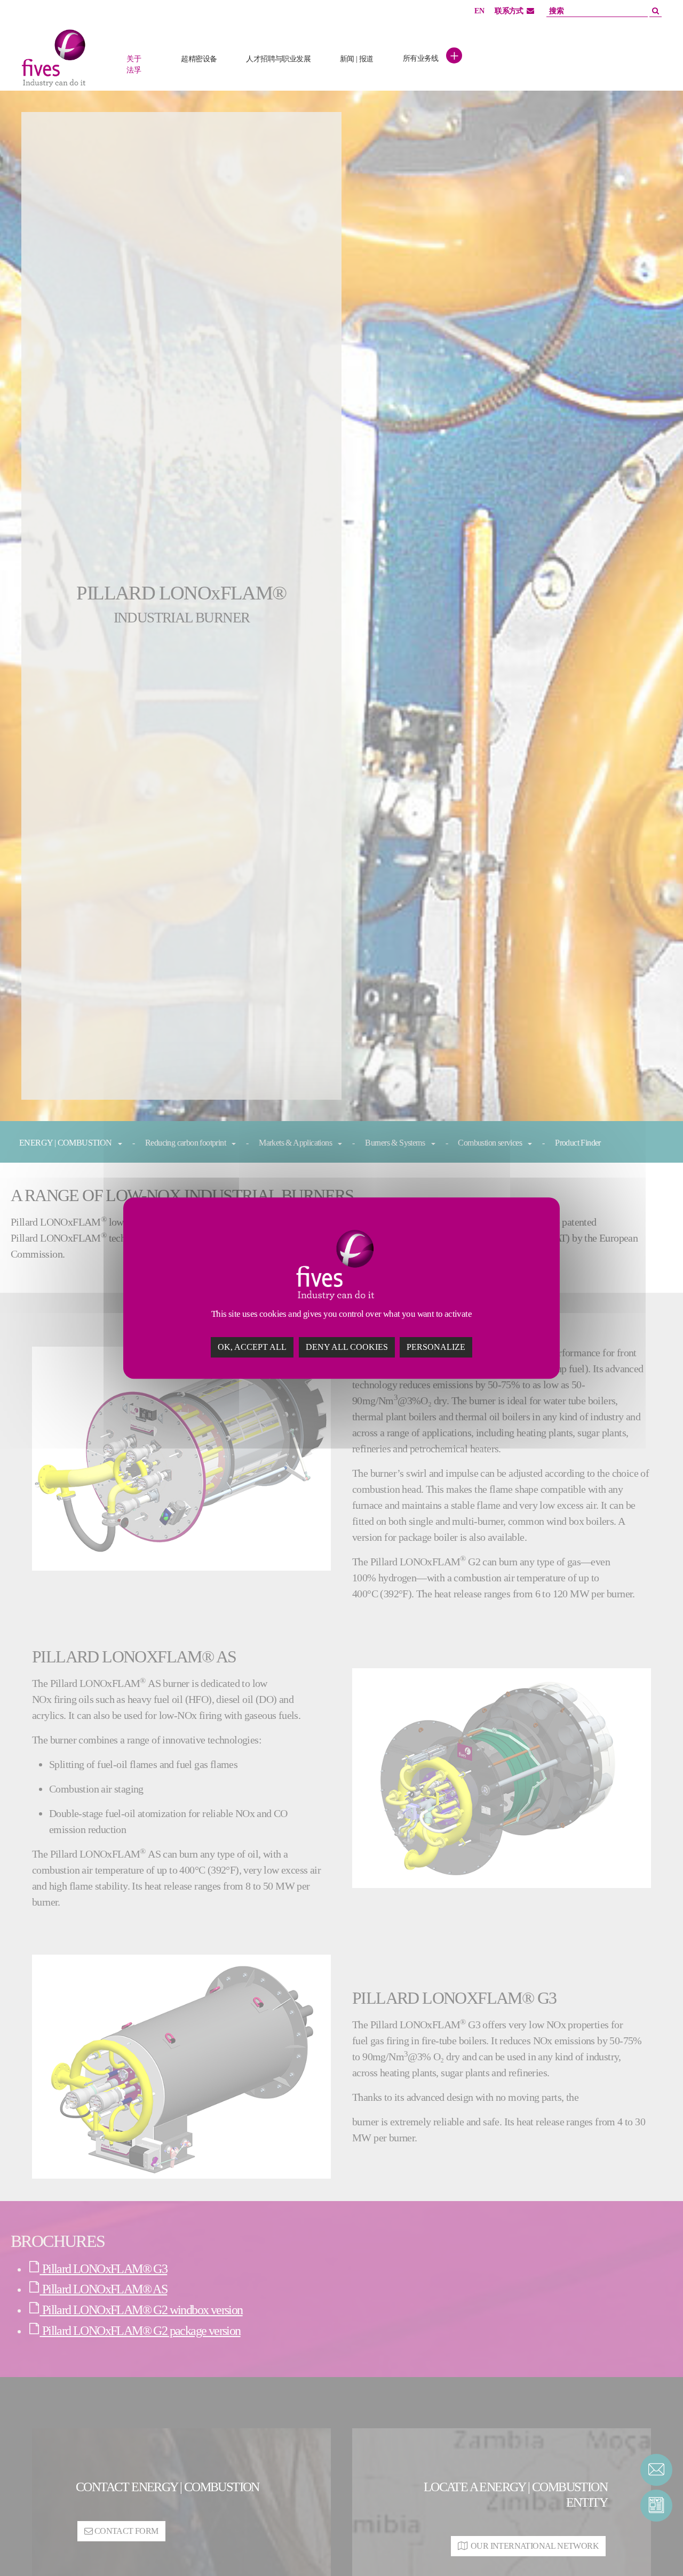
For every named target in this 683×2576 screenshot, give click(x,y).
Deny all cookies (347, 1347)
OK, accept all (252, 1347)
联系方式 (509, 11)
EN (479, 11)
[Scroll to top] (656, 2549)
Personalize (436, 1347)
